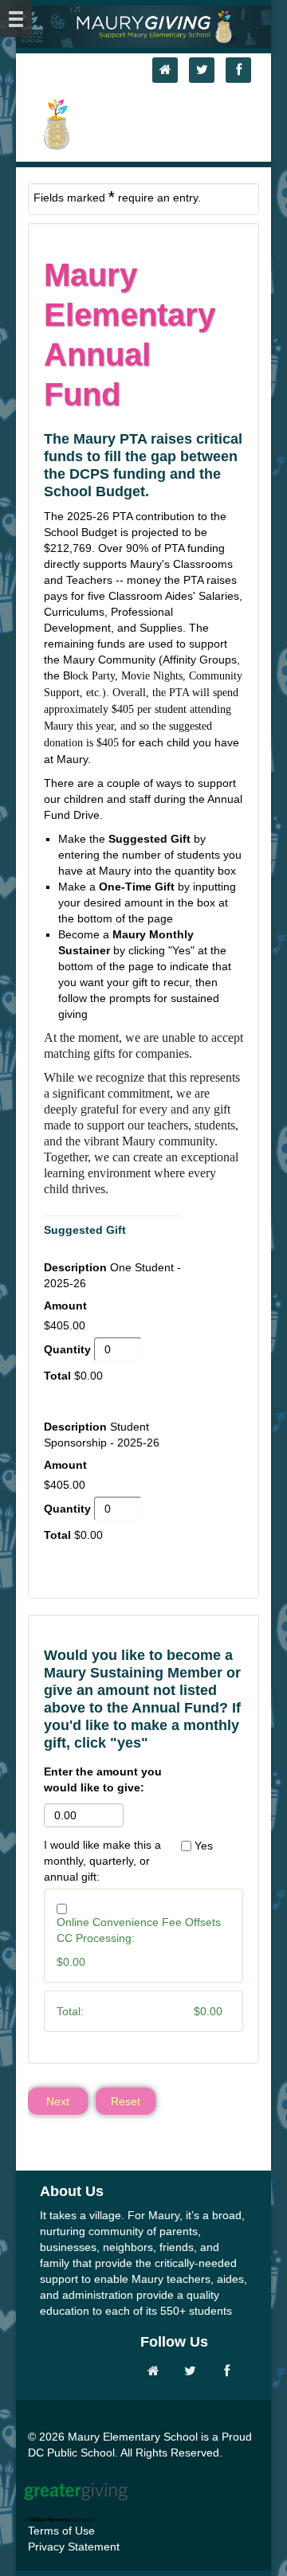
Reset (126, 2101)
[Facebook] (242, 70)
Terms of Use (61, 2531)
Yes (204, 1846)
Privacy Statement (74, 2547)
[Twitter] (206, 70)
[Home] (169, 70)
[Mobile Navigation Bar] (16, 19)
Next (58, 2101)
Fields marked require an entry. (117, 197)
